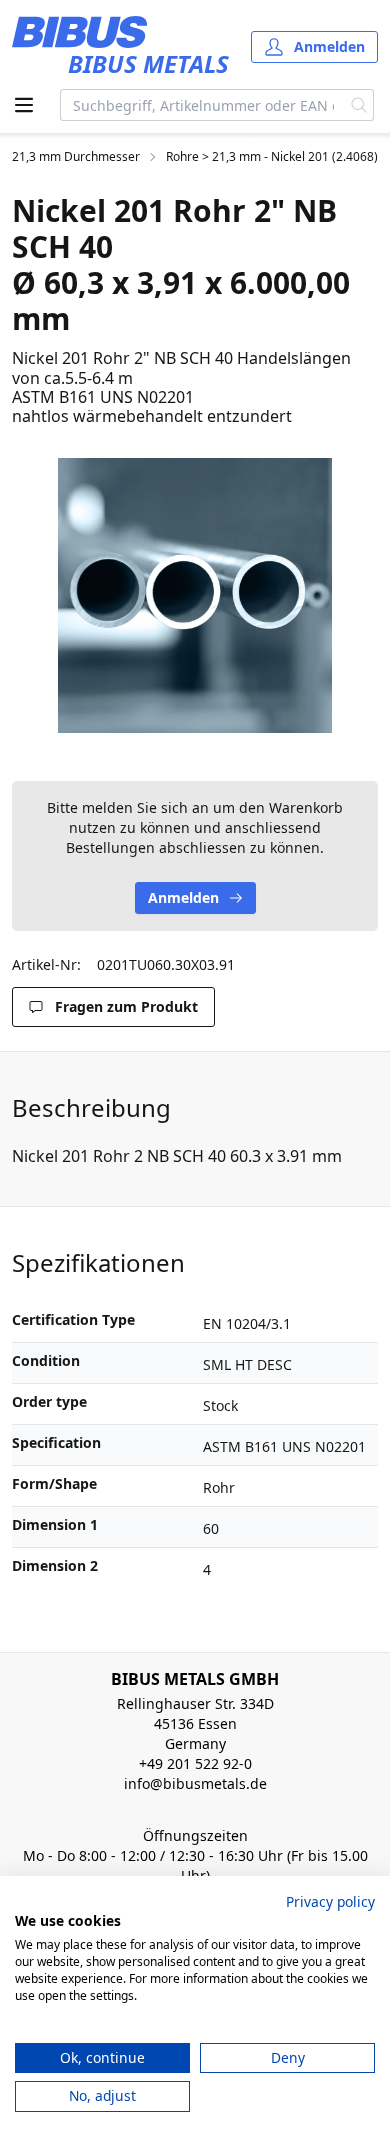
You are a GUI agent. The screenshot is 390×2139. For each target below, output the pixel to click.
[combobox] (203, 105)
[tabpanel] (195, 595)
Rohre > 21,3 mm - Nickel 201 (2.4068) (272, 157)
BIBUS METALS (148, 63)
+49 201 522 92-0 (195, 1763)
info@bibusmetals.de (195, 1783)
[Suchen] (359, 105)
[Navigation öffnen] (24, 105)
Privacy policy (330, 1901)
